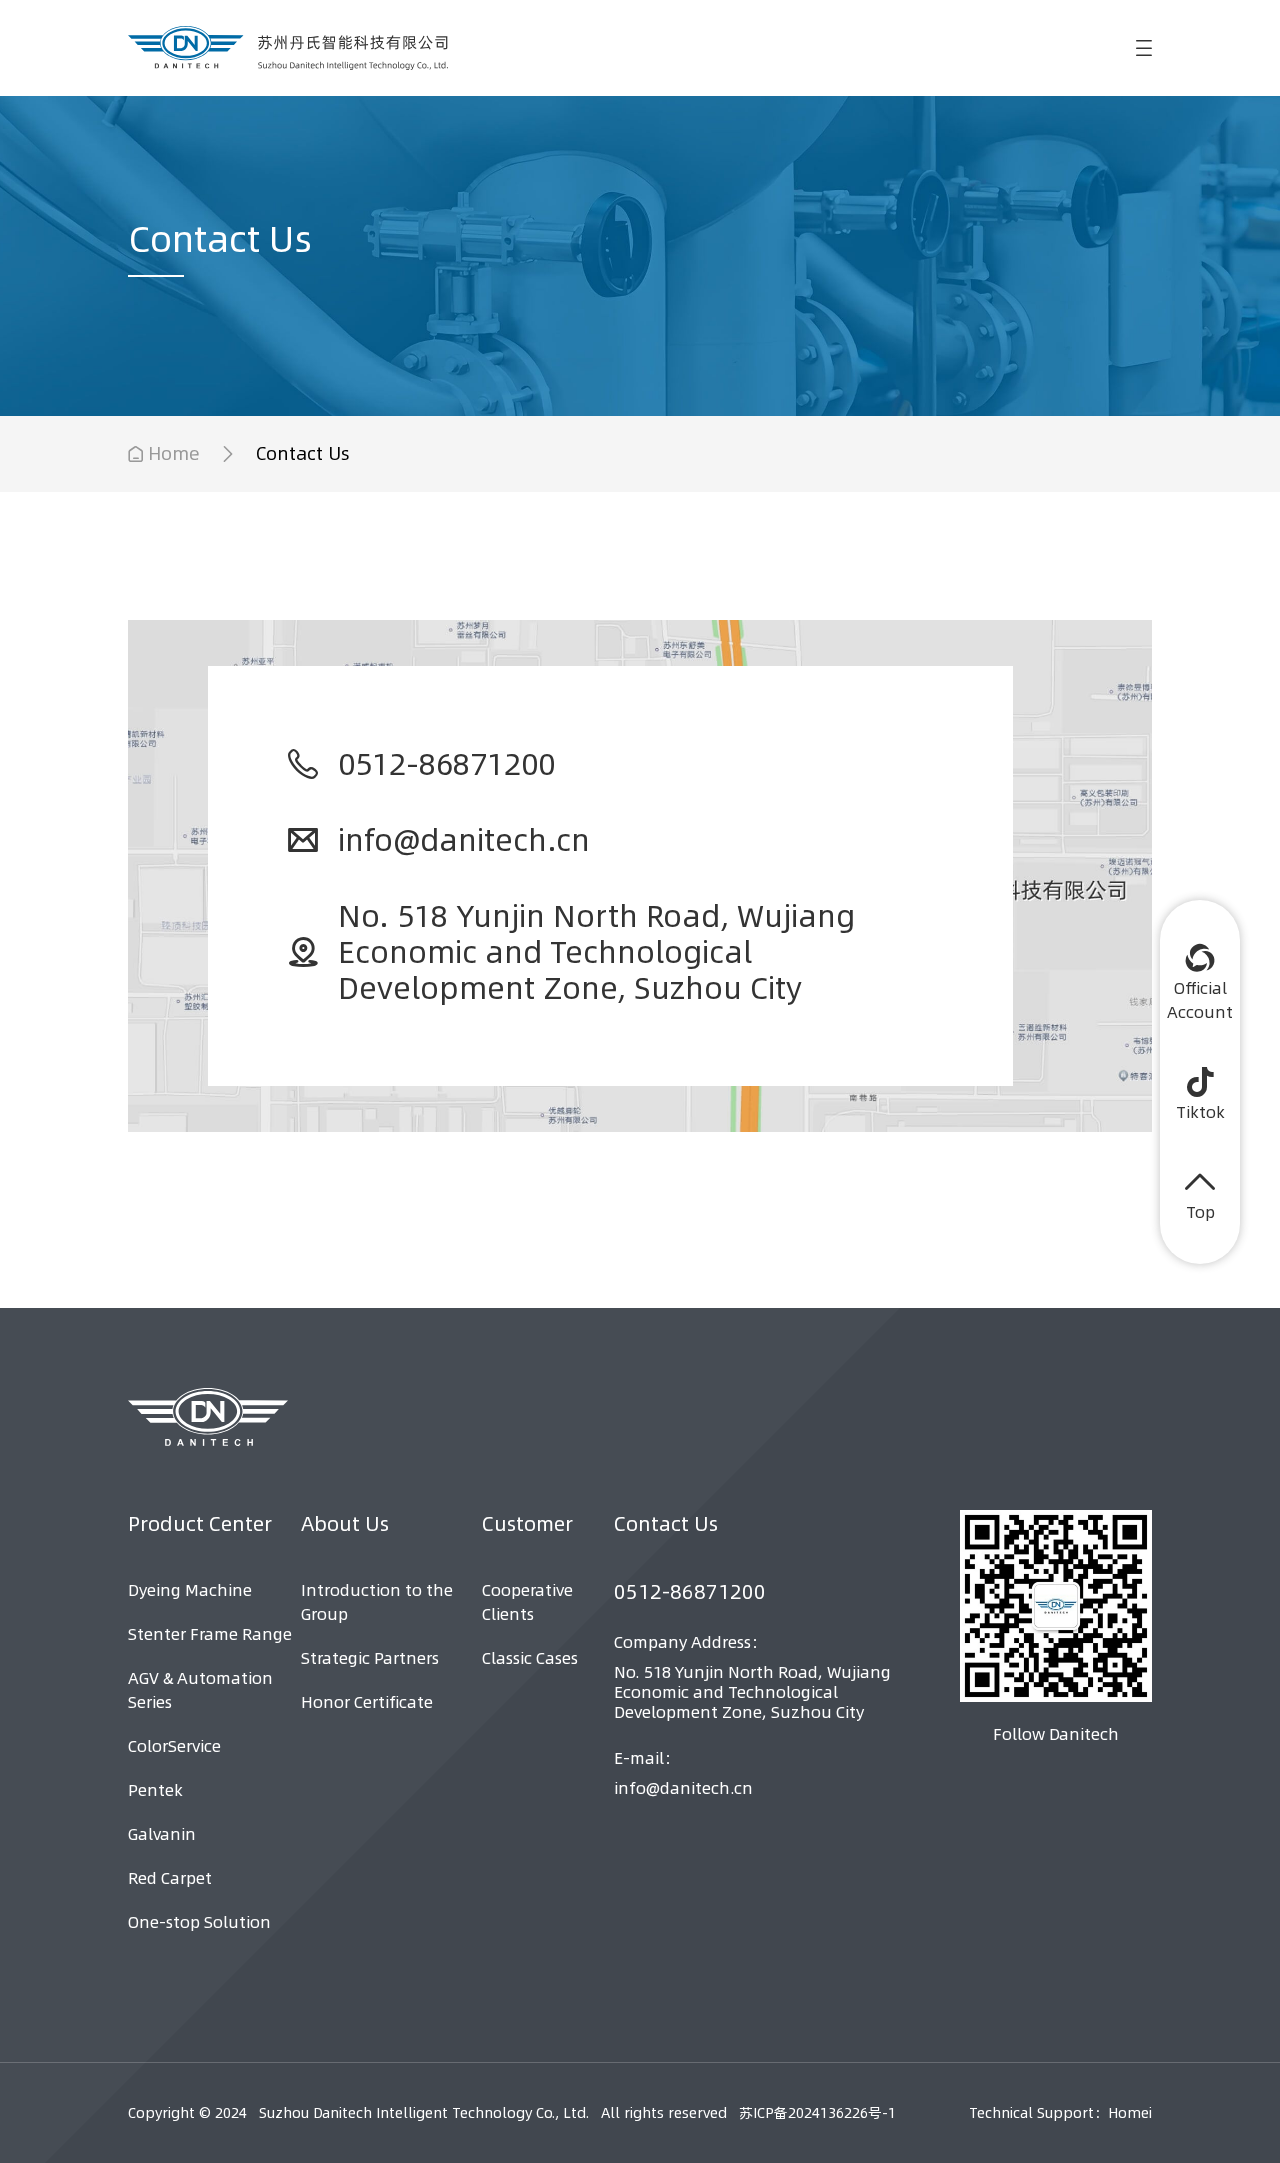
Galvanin (162, 1834)
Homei (1130, 2113)
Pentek (155, 1790)
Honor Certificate (367, 1702)
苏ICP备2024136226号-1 (817, 2113)
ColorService (174, 1746)
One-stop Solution (199, 1922)
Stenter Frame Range (210, 1634)
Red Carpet (170, 1878)
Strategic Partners (370, 1658)
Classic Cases (530, 1658)
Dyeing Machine (190, 1590)
